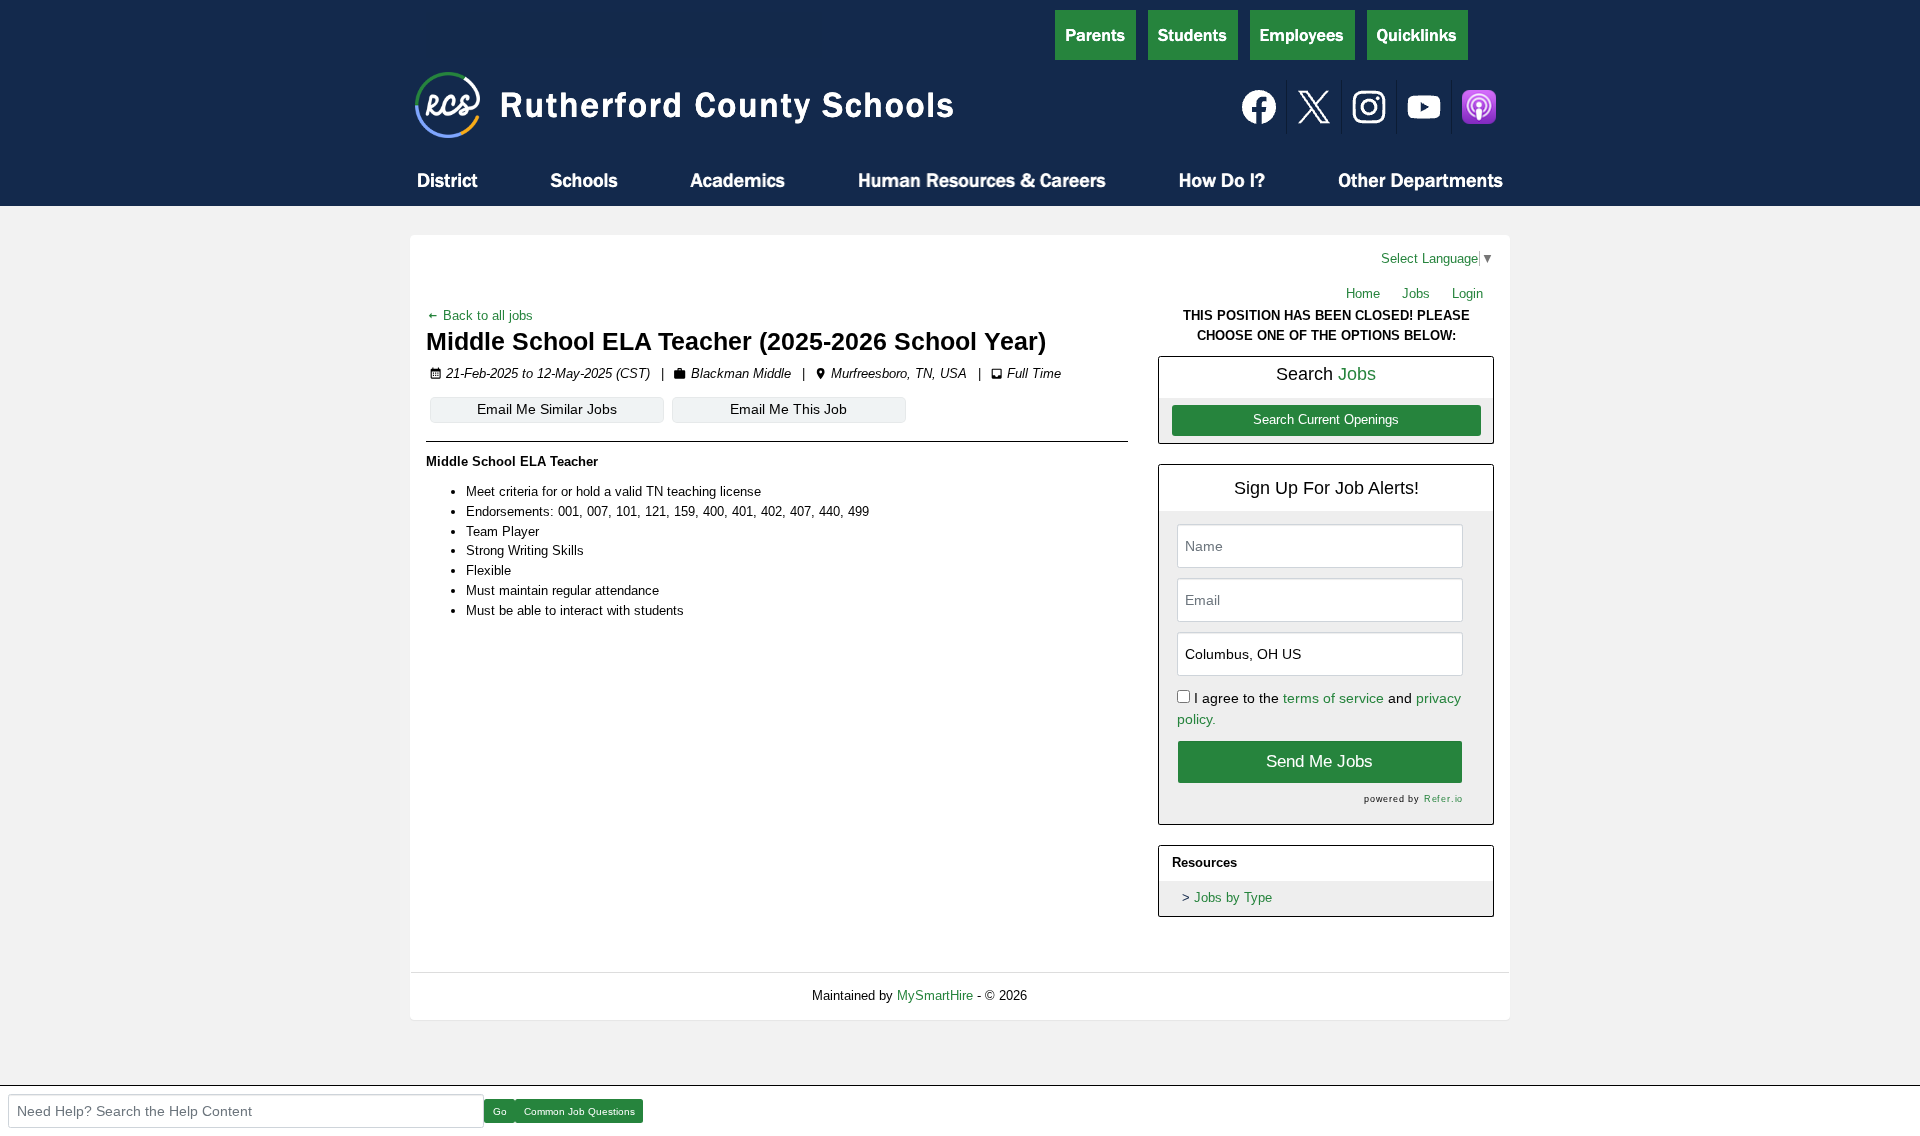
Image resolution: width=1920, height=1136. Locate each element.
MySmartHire (935, 995)
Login (1467, 293)
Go (500, 1111)
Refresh (1085, 995)
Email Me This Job (788, 409)
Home (1363, 293)
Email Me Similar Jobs (547, 409)
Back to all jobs (486, 315)
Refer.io (1443, 799)
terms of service (1333, 698)
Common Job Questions (579, 1111)
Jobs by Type (1233, 897)
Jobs (1416, 293)
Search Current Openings (1326, 420)
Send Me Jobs (1319, 761)
